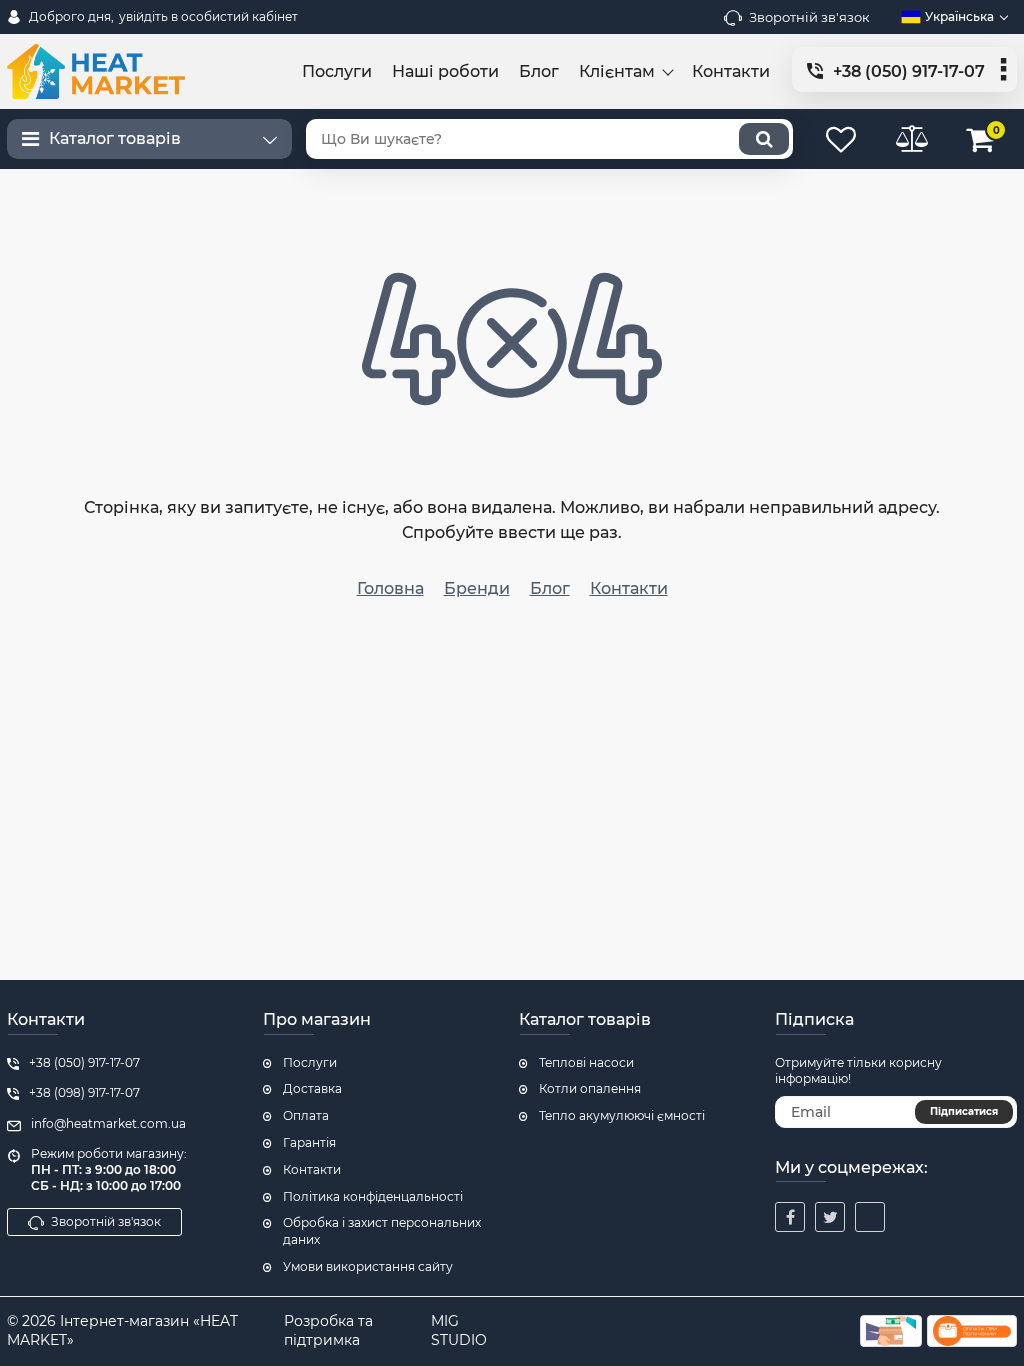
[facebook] (790, 1217)
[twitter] (830, 1217)
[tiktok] (870, 1217)
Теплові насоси (586, 1062)
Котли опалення (590, 1088)
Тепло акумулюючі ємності (622, 1115)
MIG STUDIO (459, 1331)
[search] (764, 139)
